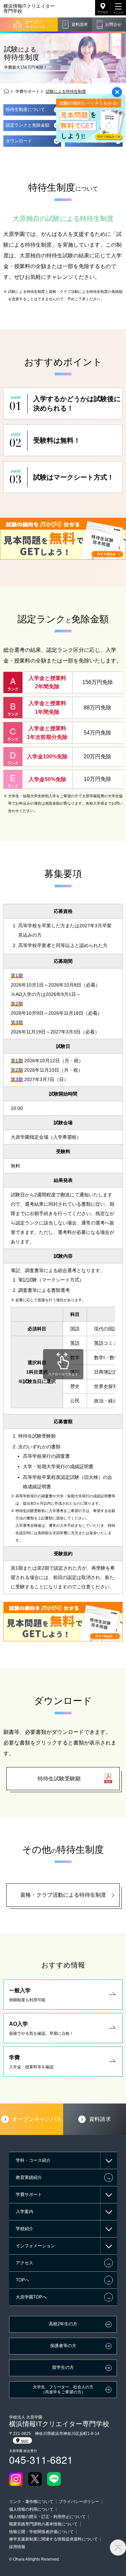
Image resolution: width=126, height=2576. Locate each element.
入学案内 (25, 2212)
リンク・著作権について (31, 2502)
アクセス (103, 12)
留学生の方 (63, 2368)
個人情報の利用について (31, 2509)
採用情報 (17, 2547)
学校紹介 (25, 2229)
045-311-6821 (41, 2460)
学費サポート (28, 91)
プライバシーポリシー (79, 2502)
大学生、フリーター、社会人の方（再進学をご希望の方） (63, 2389)
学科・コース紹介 (33, 2160)
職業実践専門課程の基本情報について (43, 2524)
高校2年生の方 (63, 2324)
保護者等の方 (63, 2346)
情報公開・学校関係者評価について (41, 2532)
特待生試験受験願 (59, 1779)
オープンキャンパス (35, 24)
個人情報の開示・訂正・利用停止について (47, 2517)
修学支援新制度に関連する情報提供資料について (53, 2539)
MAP (25, 2441)
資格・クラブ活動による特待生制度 (63, 1895)
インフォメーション (35, 2246)
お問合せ (113, 24)
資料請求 (80, 24)
